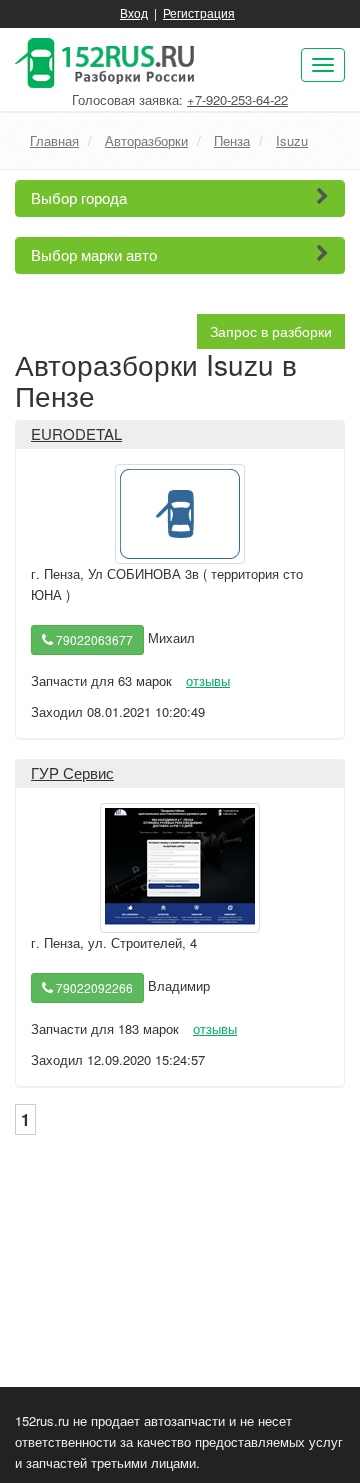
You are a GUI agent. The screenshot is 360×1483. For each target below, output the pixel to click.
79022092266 (93, 987)
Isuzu (292, 140)
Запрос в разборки (271, 331)
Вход (134, 12)
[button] (180, 198)
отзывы (208, 680)
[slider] (79, 663)
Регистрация (199, 12)
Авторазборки (146, 140)
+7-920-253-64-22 (237, 99)
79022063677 (93, 639)
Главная (54, 140)
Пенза (232, 140)
